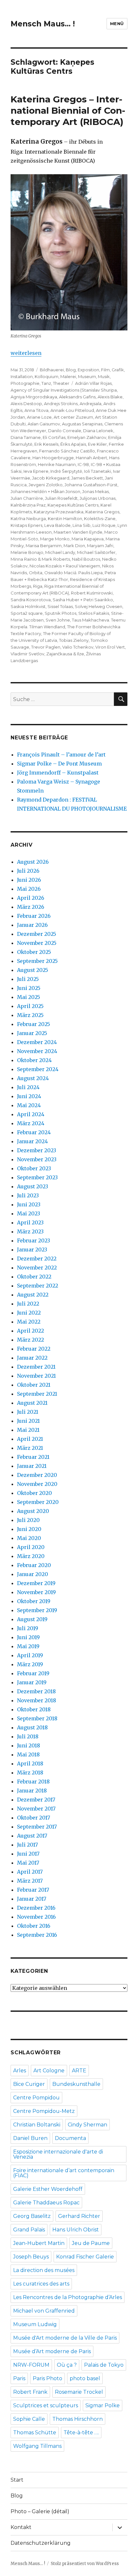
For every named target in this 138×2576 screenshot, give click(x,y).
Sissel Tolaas (60, 606)
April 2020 (31, 1547)
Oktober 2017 (34, 1818)
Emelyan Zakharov (87, 437)
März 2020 (31, 1556)
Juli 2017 (27, 1845)
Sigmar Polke (103, 2405)
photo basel (85, 2378)
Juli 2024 (28, 1087)
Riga (38, 586)
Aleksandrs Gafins (77, 397)
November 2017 (36, 1809)
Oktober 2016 (34, 1926)
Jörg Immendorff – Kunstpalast (58, 773)
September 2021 (37, 1394)
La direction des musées (44, 2270)
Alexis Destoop (26, 404)
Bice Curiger (29, 2084)
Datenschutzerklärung (41, 2543)
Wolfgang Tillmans (37, 2446)
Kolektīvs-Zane (100, 518)
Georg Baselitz (32, 2216)
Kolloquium (47, 376)
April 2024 (31, 1114)
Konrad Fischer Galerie (85, 2257)
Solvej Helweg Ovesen (99, 606)
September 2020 (38, 1502)
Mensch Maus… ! (43, 24)
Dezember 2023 (37, 1150)
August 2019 (32, 1619)
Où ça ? (67, 2365)
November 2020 (37, 1484)
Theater (61, 383)
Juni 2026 (29, 880)
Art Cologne (49, 2071)
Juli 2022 (28, 1304)
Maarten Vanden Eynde (78, 532)
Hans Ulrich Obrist (76, 2230)
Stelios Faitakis (94, 613)
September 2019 (37, 1610)
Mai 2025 (29, 997)
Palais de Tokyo (104, 2365)
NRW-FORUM (31, 2365)
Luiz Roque (104, 525)
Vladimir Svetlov (27, 654)
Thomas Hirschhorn (78, 2419)
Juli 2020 (28, 1520)
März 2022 (30, 1340)
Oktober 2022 (34, 1277)
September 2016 (37, 1935)
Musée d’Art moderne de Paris (52, 2351)
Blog (71, 370)
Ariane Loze (39, 417)
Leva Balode (57, 525)
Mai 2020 (29, 1538)
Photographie (25, 383)
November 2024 (37, 1051)
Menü (117, 24)
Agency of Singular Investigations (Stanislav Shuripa (64, 390)
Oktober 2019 (34, 1601)
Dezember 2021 (36, 1367)
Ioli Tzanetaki (98, 471)
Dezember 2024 (37, 1042)
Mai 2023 (29, 1213)
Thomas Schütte (35, 2433)
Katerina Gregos (102, 512)
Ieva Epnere (36, 471)
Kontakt (21, 2527)
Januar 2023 (32, 1250)
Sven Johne (58, 620)
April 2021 (30, 1439)
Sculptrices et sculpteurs (46, 2405)
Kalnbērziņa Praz (28, 505)
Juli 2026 (28, 871)
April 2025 (30, 1006)
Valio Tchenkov (78, 647)
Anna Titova (36, 410)
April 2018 (30, 1763)
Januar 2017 (32, 1899)
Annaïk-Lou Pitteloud (72, 410)
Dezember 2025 (37, 934)
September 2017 (37, 1827)
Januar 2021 (32, 1466)
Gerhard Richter (79, 2216)
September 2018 (37, 1718)
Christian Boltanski (37, 2125)
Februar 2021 (33, 1457)
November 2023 (37, 1159)
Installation (22, 376)
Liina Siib (82, 525)
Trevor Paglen (46, 647)
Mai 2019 (28, 1646)
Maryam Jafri (100, 546)
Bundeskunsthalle (76, 2084)
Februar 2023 (34, 1240)
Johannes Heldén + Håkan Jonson (45, 491)
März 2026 (31, 907)
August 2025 (33, 970)
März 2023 (30, 1231)
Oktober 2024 (34, 1060)
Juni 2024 (29, 1096)
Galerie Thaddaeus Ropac (46, 2203)
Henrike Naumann (57, 464)
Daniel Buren (30, 2138)
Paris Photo (47, 2378)
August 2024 (33, 1078)
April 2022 (30, 1331)
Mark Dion (74, 546)
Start (17, 2480)
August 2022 (33, 1295)
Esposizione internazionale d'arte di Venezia (58, 2154)
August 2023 (33, 1186)
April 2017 (30, 1872)
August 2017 (32, 1836)
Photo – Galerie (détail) (40, 2511)
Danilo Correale (65, 431)
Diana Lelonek (98, 431)
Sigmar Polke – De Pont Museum (59, 764)
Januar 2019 (32, 1682)
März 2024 (31, 1123)
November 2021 (36, 1376)
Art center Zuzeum (73, 417)
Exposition (88, 370)
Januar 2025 (32, 1033)
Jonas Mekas (95, 491)
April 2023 (30, 1222)
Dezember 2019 (36, 1583)
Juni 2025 (29, 988)
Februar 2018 (33, 1782)
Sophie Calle (29, 2419)
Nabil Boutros (86, 559)
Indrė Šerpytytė (66, 471)
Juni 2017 (28, 1854)
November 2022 (37, 1268)
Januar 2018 (32, 1791)
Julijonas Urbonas (98, 498)
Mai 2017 (28, 1863)
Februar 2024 (34, 1132)
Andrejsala (91, 404)
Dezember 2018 (36, 1691)
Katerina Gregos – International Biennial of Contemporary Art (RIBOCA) (68, 110)
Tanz (46, 383)
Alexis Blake (110, 397)
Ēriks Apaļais (73, 444)
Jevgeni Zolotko (46, 485)
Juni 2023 (29, 1204)
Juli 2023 (28, 1195)
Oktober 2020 (34, 1493)
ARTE (79, 2071)
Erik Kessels (46, 444)
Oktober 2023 (34, 1168)
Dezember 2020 (37, 1475)
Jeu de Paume (91, 2243)
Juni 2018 (29, 1745)
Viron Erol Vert (110, 647)
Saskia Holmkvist (28, 606)
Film (105, 370)
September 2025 (37, 961)
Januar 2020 (33, 1574)
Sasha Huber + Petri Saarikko (83, 600)
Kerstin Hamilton (65, 518)
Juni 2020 (29, 1529)
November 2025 (37, 943)
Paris (19, 2378)
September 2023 (37, 1177)
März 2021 (30, 1448)
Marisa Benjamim (44, 546)
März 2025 (30, 1015)
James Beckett (87, 478)
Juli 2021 (28, 1412)
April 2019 (30, 1655)
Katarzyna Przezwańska (59, 512)
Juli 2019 (28, 1628)
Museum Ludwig (35, 2324)
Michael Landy (60, 552)
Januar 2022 (32, 1358)
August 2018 (32, 1727)
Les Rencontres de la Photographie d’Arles (68, 2297)
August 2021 (32, 1403)
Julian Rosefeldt (61, 498)
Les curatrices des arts (41, 2284)
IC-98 (83, 464)
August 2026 (33, 862)
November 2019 (36, 1592)
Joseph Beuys (31, 2257)
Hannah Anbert (91, 458)
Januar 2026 (32, 925)
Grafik (118, 370)
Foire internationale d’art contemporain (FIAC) (64, 2173)
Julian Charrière (27, 498)
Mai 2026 (29, 889)
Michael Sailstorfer (96, 552)
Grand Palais (29, 2230)
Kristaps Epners (26, 525)
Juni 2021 (28, 1421)
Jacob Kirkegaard (51, 478)
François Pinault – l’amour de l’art (61, 755)
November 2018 (37, 1700)
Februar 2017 (33, 1890)
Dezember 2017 (36, 1800)
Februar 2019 (33, 1673)
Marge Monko (55, 539)
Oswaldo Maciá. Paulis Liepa (73, 573)
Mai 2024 (29, 1105)
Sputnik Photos (60, 613)
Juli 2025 (28, 979)
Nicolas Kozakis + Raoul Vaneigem (65, 566)
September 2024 (38, 1069)
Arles (20, 2071)
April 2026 (31, 898)
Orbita (36, 573)
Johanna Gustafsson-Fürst (91, 485)
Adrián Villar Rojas (93, 383)
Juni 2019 (28, 1637)
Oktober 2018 (34, 1709)
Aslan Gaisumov (44, 424)
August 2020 (33, 1511)
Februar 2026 (34, 916)
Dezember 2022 (37, 1259)
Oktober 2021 (34, 1385)
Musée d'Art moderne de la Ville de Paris (65, 2338)
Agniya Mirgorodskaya (34, 397)
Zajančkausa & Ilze (65, 654)
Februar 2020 (34, 1565)
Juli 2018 (28, 1736)
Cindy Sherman (87, 2125)
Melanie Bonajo (27, 552)
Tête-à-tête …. (81, 2433)
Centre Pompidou (36, 2098)
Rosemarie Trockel (79, 2392)
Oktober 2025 (34, 952)
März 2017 (30, 1881)
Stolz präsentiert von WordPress (85, 2564)
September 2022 (38, 1286)
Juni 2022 (29, 1313)
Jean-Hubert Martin (39, 2243)
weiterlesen (26, 353)
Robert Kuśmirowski (92, 593)
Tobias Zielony (74, 640)
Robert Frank (30, 2392)
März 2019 (30, 1664)
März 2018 (30, 1773)
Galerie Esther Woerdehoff (48, 2189)
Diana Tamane (26, 437)
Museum (87, 376)
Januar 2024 (32, 1141)
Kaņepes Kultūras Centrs (73, 505)
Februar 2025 (34, 1024)
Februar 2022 (34, 1349)
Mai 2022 (29, 1322)
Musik (104, 376)
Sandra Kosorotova (31, 600)
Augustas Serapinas (82, 424)
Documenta (70, 2138)
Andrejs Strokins (61, 404)
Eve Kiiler (97, 444)
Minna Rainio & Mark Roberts (40, 559)
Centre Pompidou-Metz (44, 2111)
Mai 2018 (28, 1754)
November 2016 (36, 1917)
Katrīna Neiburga (28, 518)
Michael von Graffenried (44, 2311)
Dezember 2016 (36, 1908)
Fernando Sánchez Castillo (67, 451)
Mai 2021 (28, 1430)
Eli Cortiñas (54, 437)
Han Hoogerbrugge (53, 458)
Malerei (68, 376)
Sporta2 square (27, 613)
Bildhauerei (52, 370)
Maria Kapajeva (88, 539)
